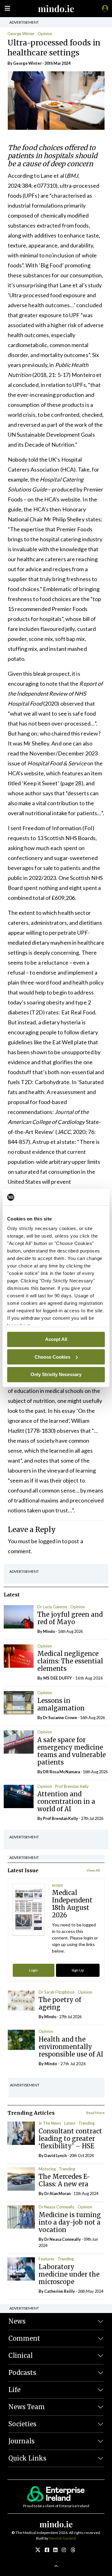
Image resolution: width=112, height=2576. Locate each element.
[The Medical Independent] (104, 8)
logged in (50, 1541)
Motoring (47, 2169)
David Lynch (55, 2155)
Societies (22, 2424)
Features (47, 2259)
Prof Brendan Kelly (72, 1786)
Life (14, 2390)
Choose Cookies (52, 1357)
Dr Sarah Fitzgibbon (57, 1992)
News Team (27, 2407)
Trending (86, 2123)
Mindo (49, 1631)
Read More (95, 2113)
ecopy (58, 1885)
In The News (50, 2123)
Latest (70, 2123)
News (17, 2321)
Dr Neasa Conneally (56, 2207)
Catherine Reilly (60, 2291)
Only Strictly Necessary (56, 1374)
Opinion (45, 34)
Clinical (21, 2355)
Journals (21, 2441)
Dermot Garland (62, 2538)
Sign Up (78, 1970)
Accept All (56, 1339)
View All (93, 1870)
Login (33, 1970)
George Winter (21, 34)
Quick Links (27, 2458)
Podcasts (22, 2373)
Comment (24, 2338)
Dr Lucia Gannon (52, 1607)
